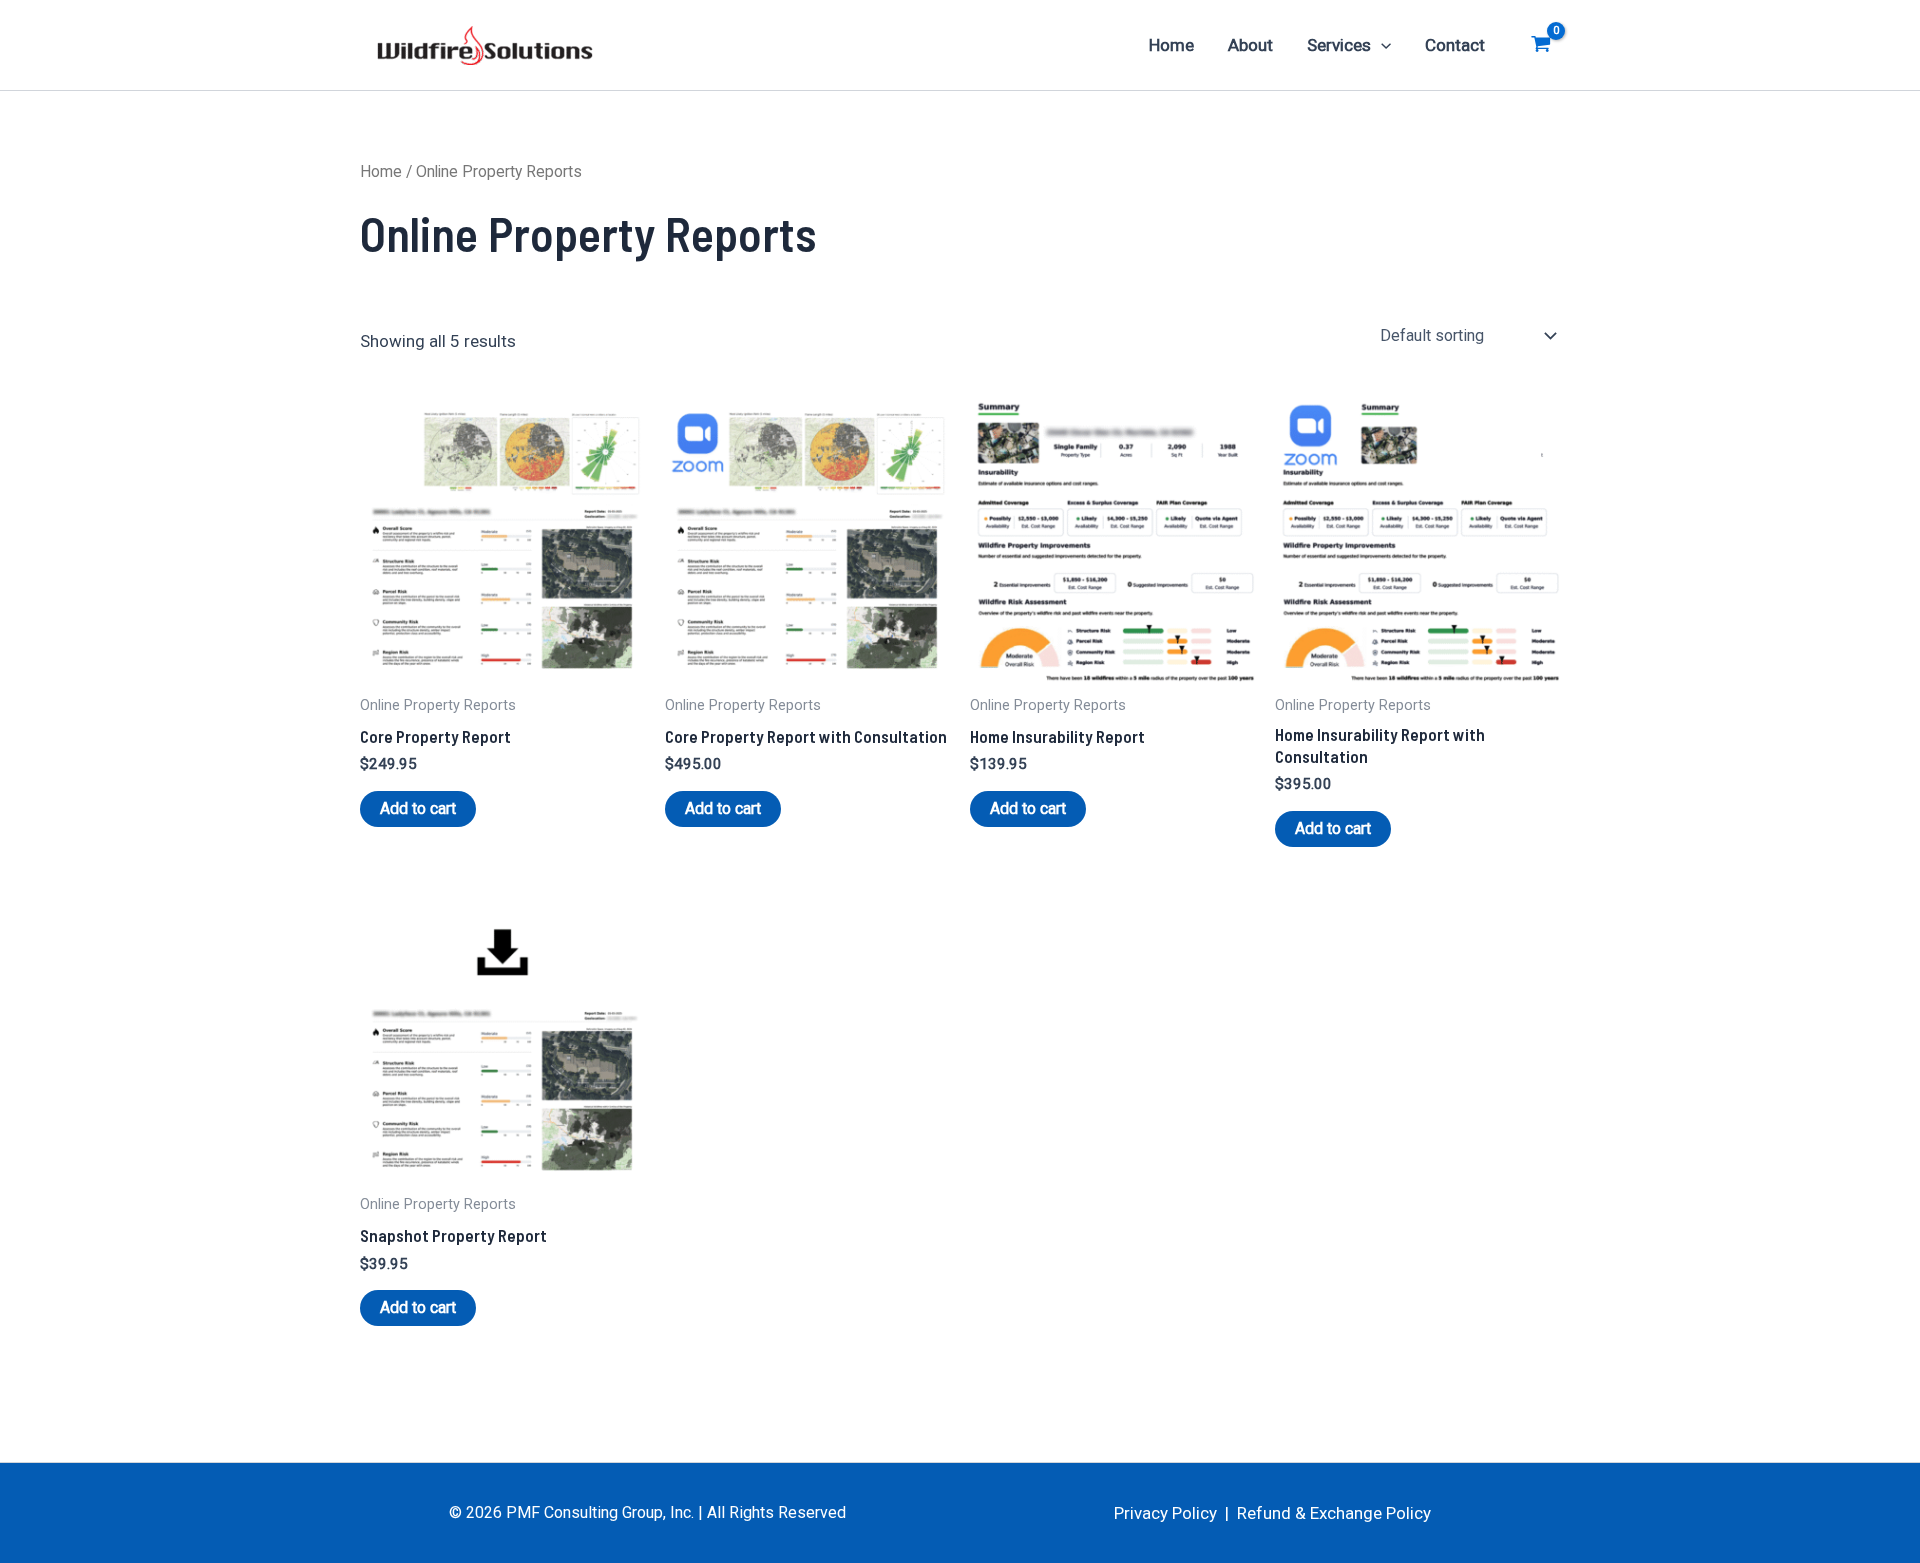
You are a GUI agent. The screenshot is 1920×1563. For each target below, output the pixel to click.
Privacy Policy (1165, 1513)
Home (1171, 45)
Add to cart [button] (418, 808)
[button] (1381, 45)
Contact (1455, 45)
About (1250, 45)
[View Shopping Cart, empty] (1541, 45)
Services (1339, 45)
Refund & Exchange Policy (1334, 1513)
